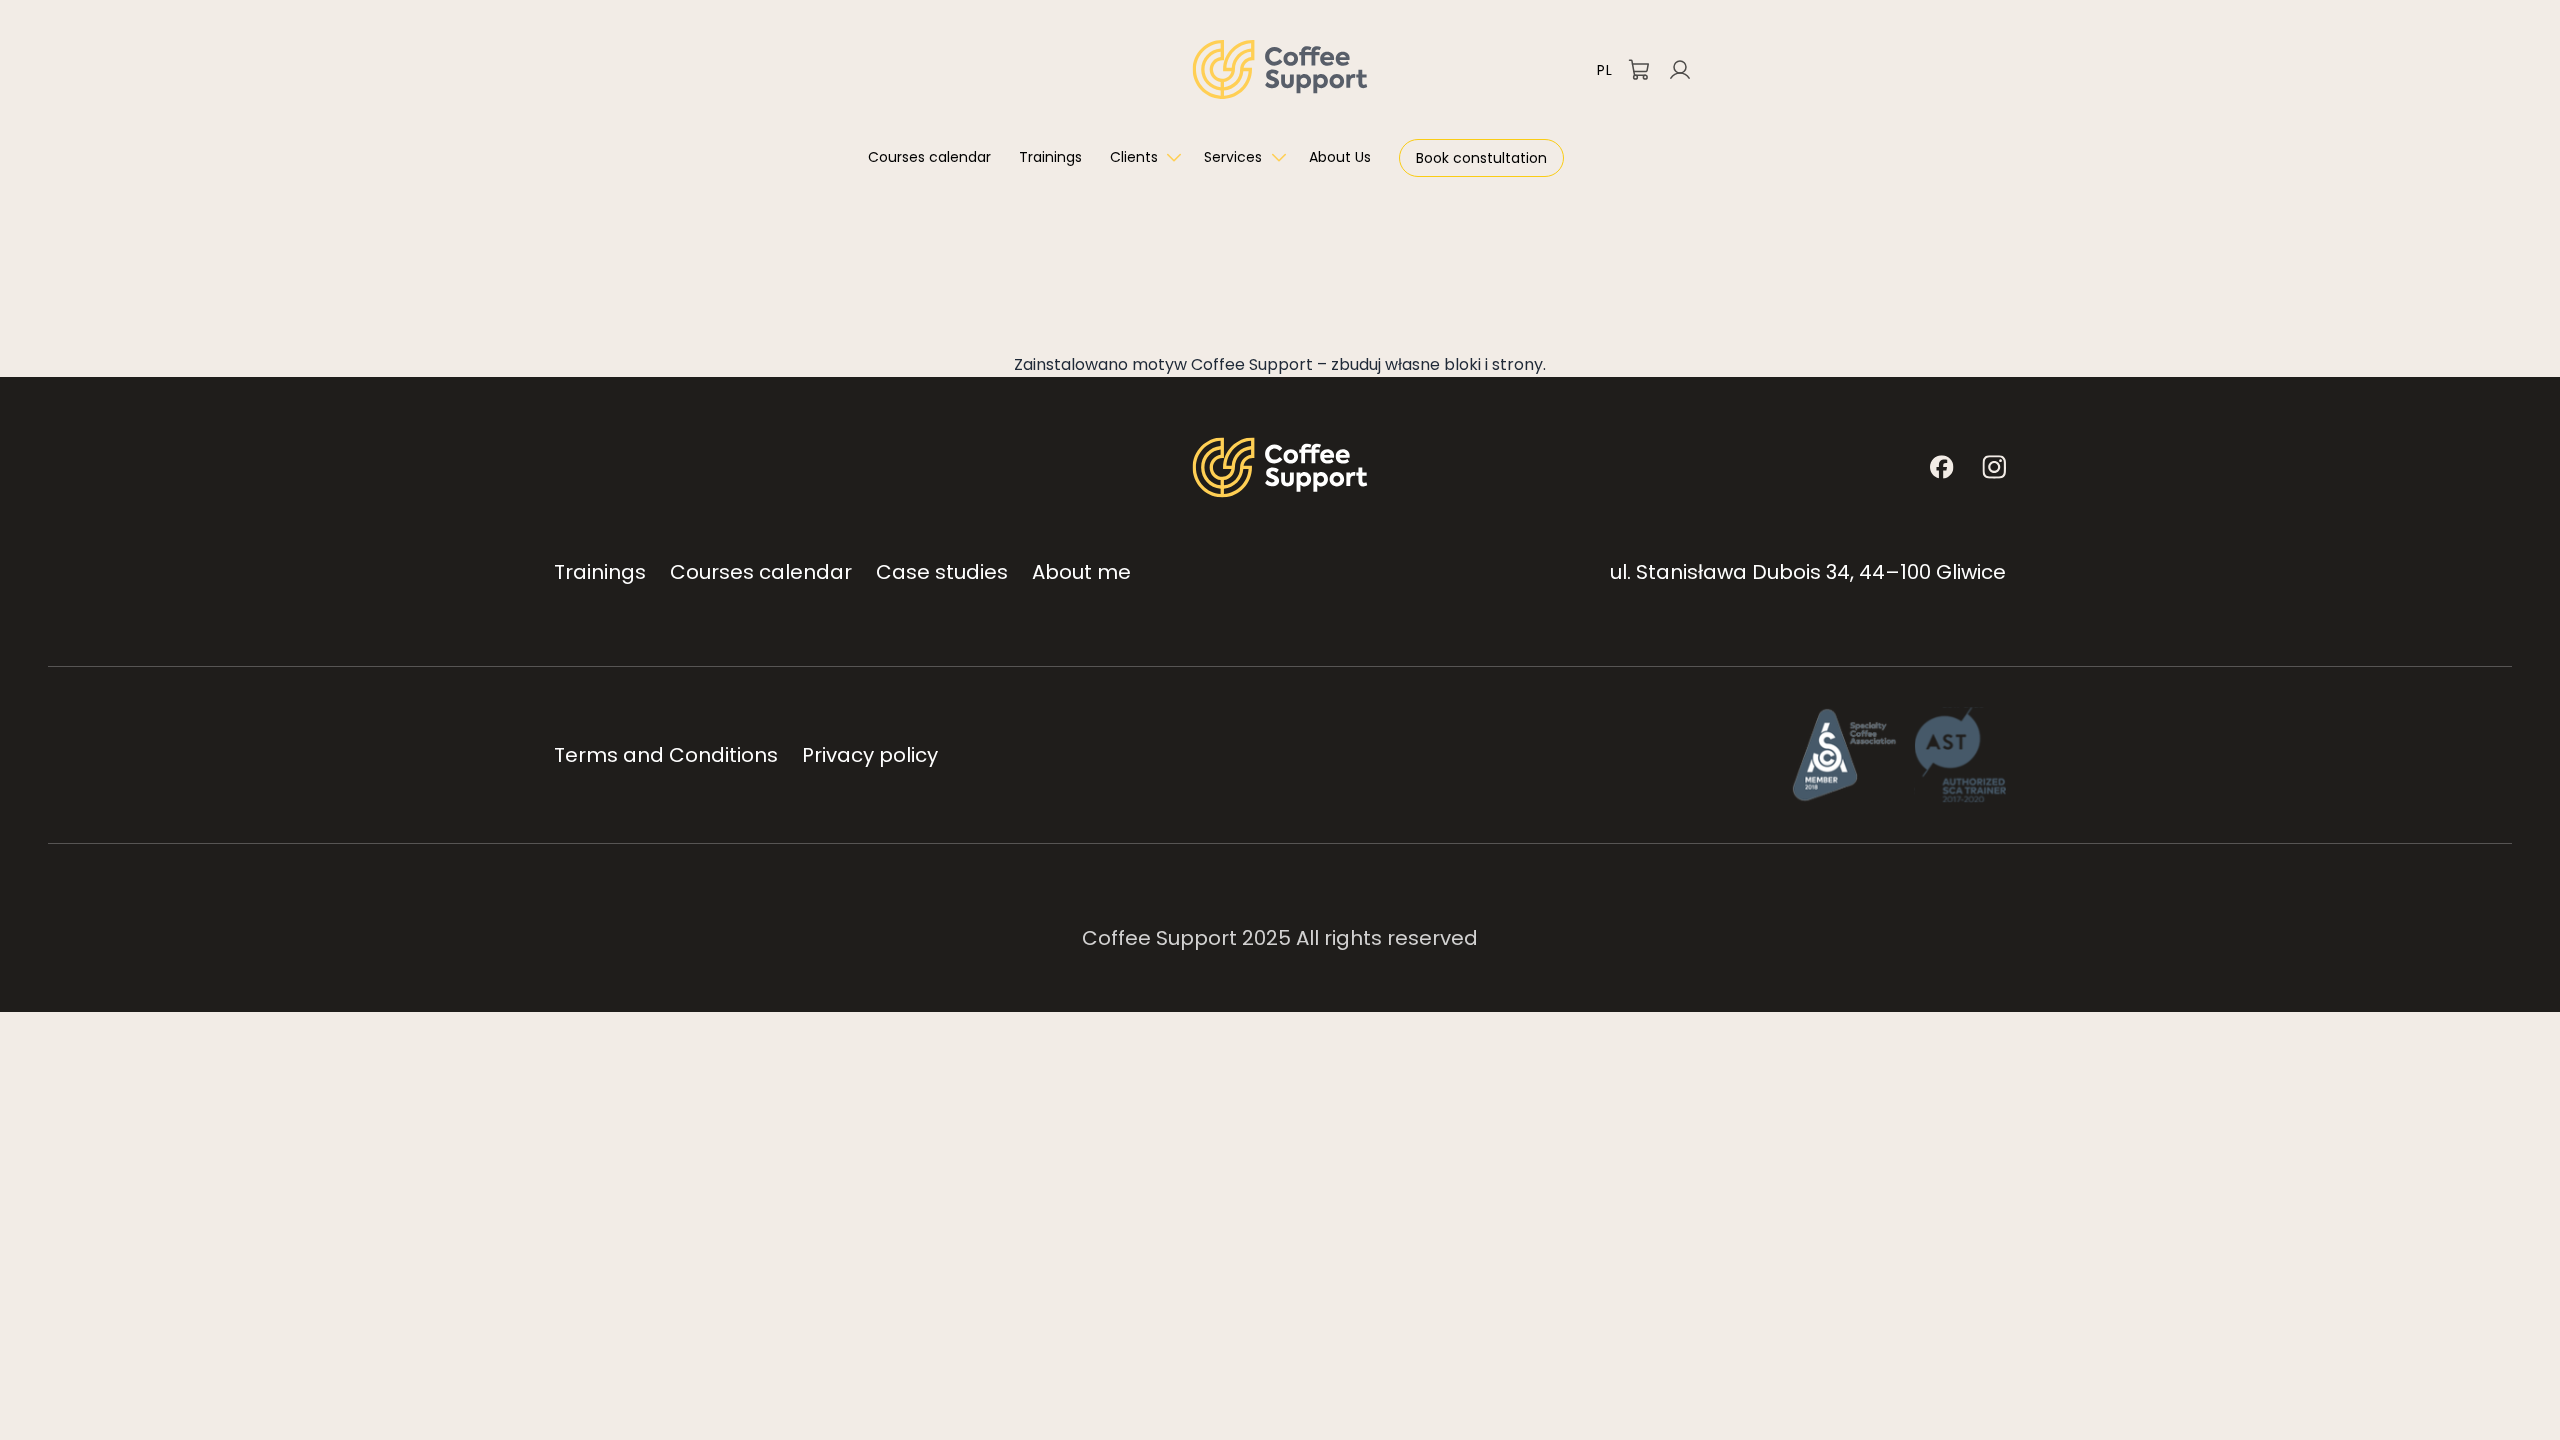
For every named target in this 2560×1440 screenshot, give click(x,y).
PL (1604, 70)
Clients (1134, 157)
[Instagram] (1994, 467)
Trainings (1050, 157)
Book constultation (1481, 158)
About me (1081, 572)
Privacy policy (870, 755)
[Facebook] (1942, 467)
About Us (1340, 157)
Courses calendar (929, 157)
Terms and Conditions (666, 755)
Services (1233, 157)
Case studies (942, 572)
